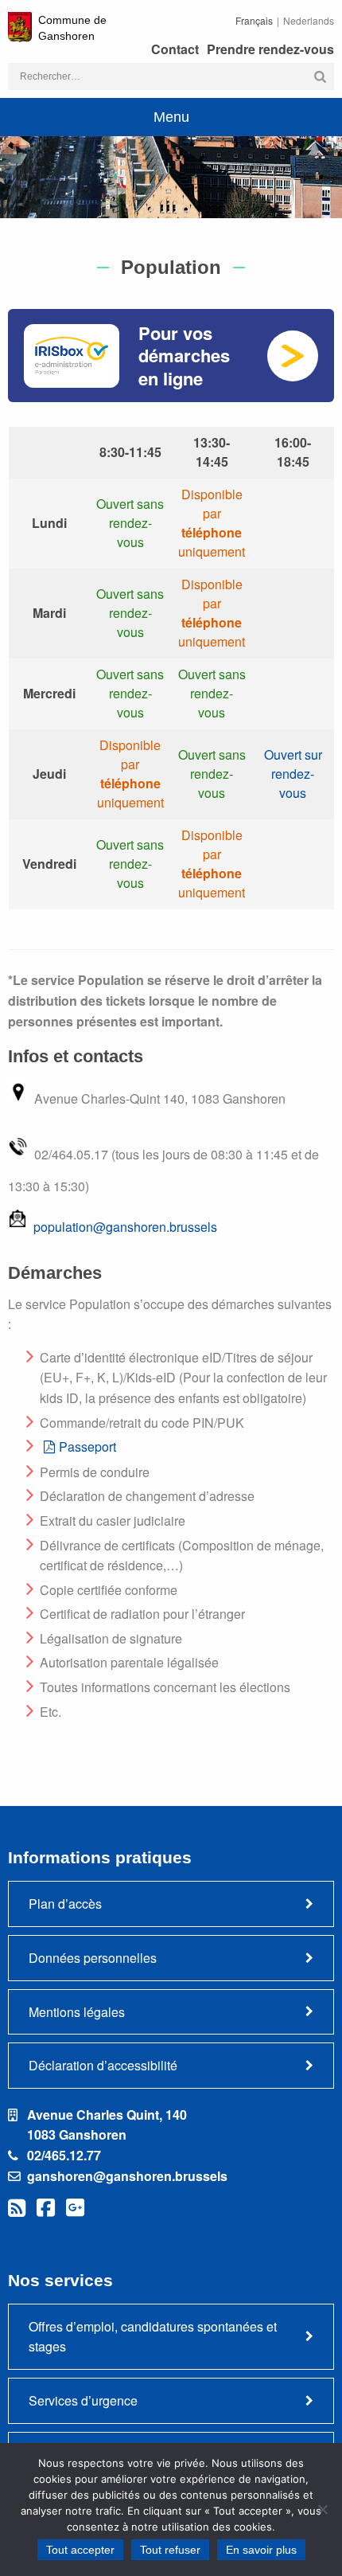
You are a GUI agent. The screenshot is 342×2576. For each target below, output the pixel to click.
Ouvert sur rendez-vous (293, 774)
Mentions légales (77, 2012)
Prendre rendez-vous (270, 49)
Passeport (87, 1446)
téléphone (212, 532)
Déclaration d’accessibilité (103, 2065)
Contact (175, 49)
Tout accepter (80, 2550)
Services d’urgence (83, 2400)
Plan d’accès (65, 1904)
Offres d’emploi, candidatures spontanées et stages (153, 2337)
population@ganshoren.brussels (125, 1227)
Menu (171, 117)
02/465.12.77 (64, 2155)
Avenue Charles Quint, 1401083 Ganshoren (107, 2125)
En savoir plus (261, 2550)
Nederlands (309, 20)
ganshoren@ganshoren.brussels (127, 2176)
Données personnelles (93, 1958)
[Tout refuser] (322, 2509)
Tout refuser (170, 2550)
